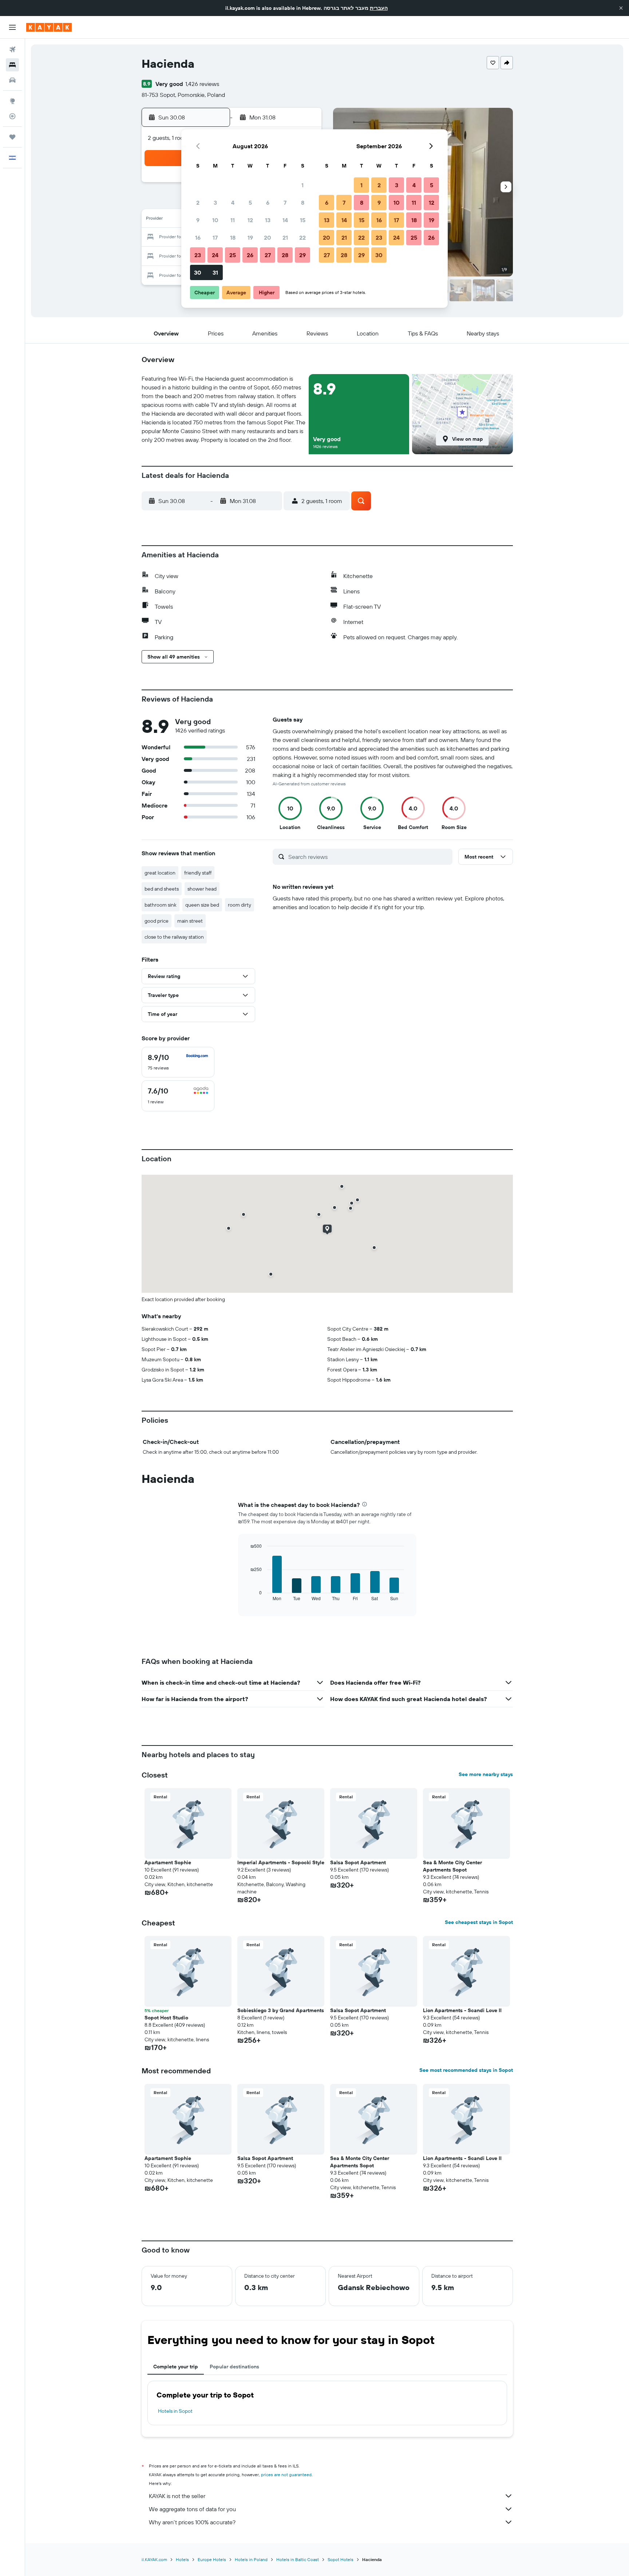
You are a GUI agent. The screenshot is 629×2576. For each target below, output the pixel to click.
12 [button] (250, 220)
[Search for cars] (12, 80)
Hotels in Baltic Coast (298, 2559)
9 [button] (198, 220)
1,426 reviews (202, 84)
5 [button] (250, 203)
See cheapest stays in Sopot (479, 1922)
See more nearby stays (486, 1774)
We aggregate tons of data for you (192, 2509)
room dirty (240, 905)
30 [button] (198, 272)
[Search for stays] (12, 65)
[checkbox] (178, 1062)
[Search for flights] (12, 50)
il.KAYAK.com (154, 2559)
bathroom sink (161, 905)
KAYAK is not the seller (177, 2496)
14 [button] (285, 220)
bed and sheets (162, 889)
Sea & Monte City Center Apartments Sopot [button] (452, 1866)
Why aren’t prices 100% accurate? (192, 2522)
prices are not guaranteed (286, 2475)
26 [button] (250, 255)
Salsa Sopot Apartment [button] (358, 1862)
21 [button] (285, 237)
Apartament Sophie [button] (168, 1862)
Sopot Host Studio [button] (166, 2018)
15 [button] (303, 220)
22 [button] (302, 237)
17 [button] (215, 237)
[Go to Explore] (12, 101)
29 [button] (302, 255)
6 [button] (268, 203)
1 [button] (302, 185)
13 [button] (268, 220)
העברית (379, 8)
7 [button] (285, 203)
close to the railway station (174, 937)
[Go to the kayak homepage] (49, 27)
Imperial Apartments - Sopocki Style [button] (281, 1862)
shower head (202, 889)
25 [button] (233, 255)
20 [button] (268, 237)
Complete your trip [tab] (176, 2367)
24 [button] (215, 255)
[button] (621, 8)
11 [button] (233, 220)
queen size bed (202, 905)
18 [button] (233, 237)
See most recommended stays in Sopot (466, 2070)
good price (157, 921)
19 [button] (250, 237)
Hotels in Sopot (175, 2411)
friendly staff (198, 873)
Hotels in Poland (251, 2559)
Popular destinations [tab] (234, 2367)
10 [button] (215, 220)
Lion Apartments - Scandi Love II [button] (462, 2010)
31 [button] (215, 272)
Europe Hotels (212, 2559)
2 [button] (198, 203)
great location (160, 873)
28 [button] (285, 255)
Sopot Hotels (341, 2559)
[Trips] (12, 137)
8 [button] (303, 203)
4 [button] (233, 203)
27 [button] (268, 255)
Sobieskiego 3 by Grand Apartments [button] (281, 2010)
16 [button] (198, 237)
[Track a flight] (12, 116)
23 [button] (198, 255)
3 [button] (215, 203)
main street (190, 921)
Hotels (182, 2559)
